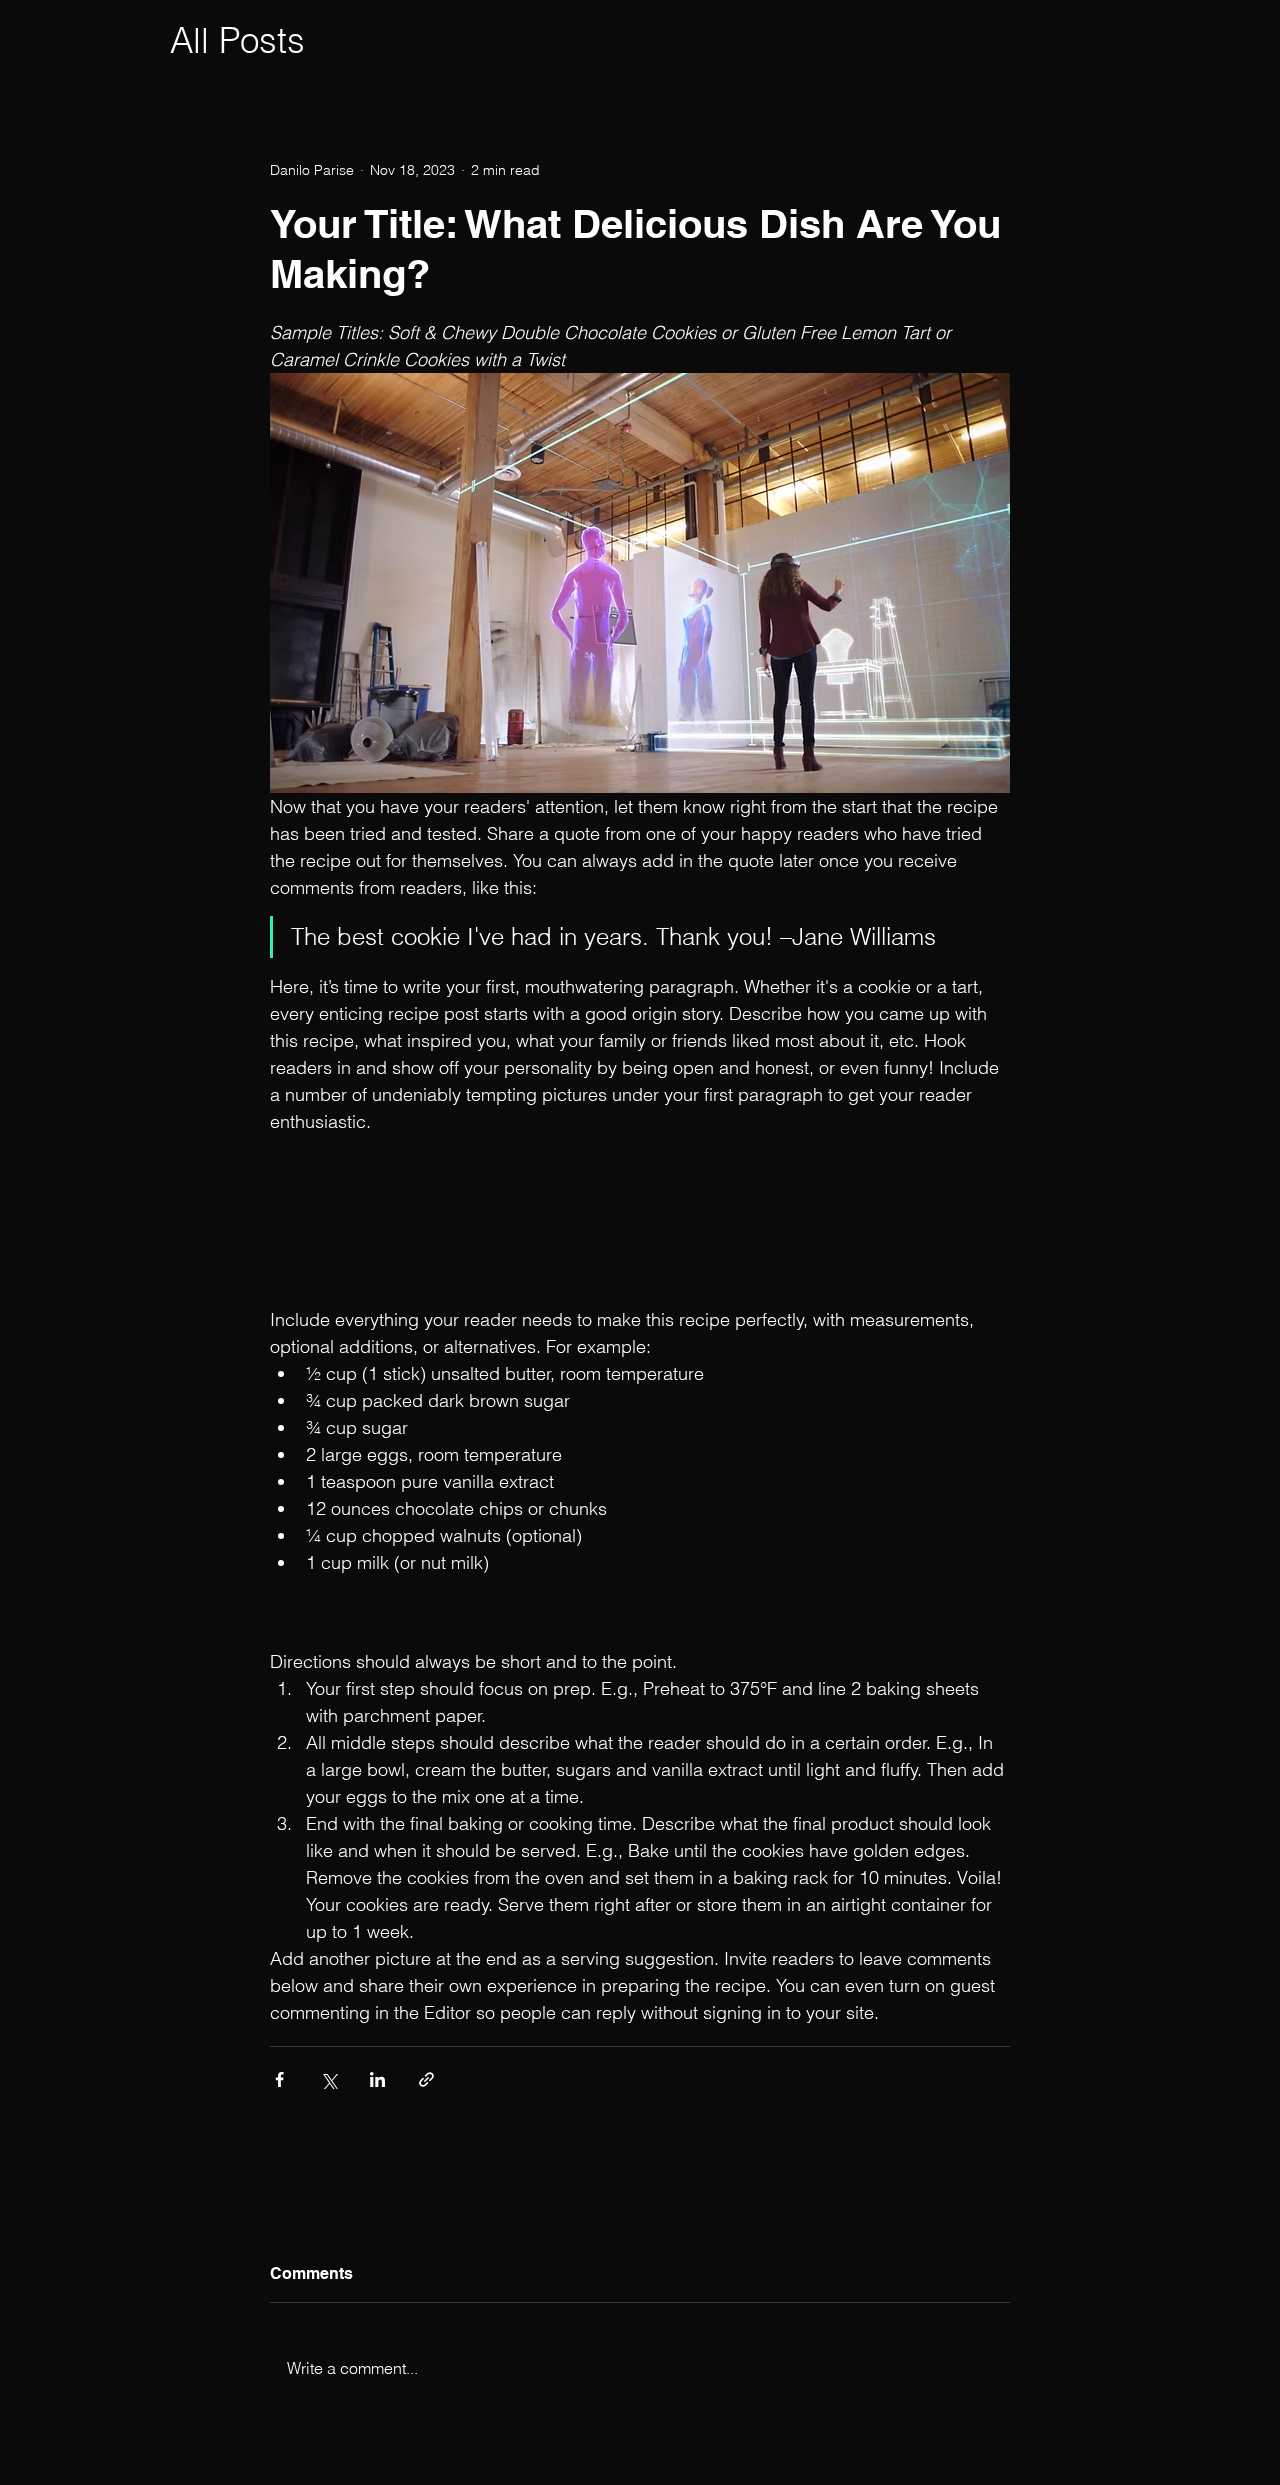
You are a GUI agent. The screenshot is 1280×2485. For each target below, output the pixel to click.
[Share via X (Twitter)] (328, 2079)
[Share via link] (426, 2079)
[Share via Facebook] (279, 2079)
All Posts (237, 40)
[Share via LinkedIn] (377, 2079)
